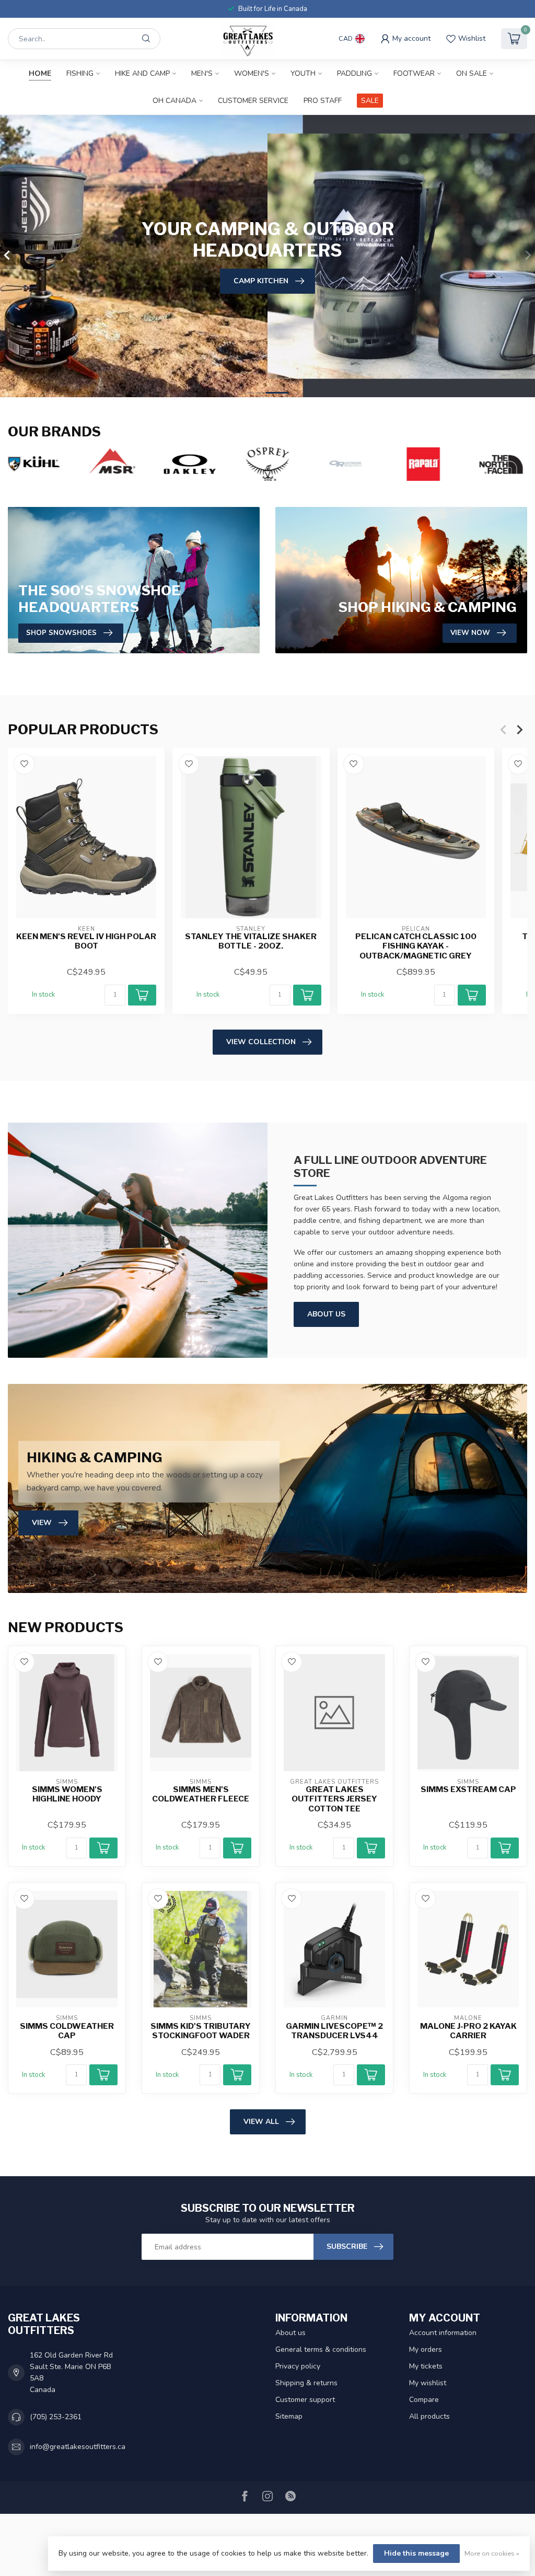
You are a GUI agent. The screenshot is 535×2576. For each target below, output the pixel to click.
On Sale (472, 73)
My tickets (426, 2366)
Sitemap (289, 2416)
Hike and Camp (142, 73)
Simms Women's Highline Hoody (67, 1794)
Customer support (305, 2400)
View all (261, 2122)
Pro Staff (323, 101)
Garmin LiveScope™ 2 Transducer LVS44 (334, 2031)
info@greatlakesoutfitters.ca (78, 2447)
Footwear (414, 73)
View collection (261, 1042)
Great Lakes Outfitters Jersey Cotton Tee (334, 1799)
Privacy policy (298, 2366)
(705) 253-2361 (56, 2417)
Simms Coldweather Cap (67, 2031)
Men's (202, 73)
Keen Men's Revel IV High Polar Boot (86, 941)
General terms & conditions (321, 2349)
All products (429, 2416)
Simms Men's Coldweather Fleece (201, 1794)
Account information (443, 2333)
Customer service (253, 101)
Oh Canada (175, 101)
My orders (426, 2349)
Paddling (354, 73)
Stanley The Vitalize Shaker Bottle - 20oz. (251, 941)
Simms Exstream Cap (468, 1789)
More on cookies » (492, 2553)
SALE (370, 101)
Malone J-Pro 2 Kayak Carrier (468, 2031)
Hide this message (416, 2553)
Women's (252, 73)
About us (290, 2333)
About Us (326, 1314)
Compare (424, 2400)
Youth (303, 73)
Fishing (80, 73)
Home (40, 73)
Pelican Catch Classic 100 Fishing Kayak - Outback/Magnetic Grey (416, 946)
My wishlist (428, 2383)
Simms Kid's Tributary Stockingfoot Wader (201, 2031)
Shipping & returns (306, 2383)
